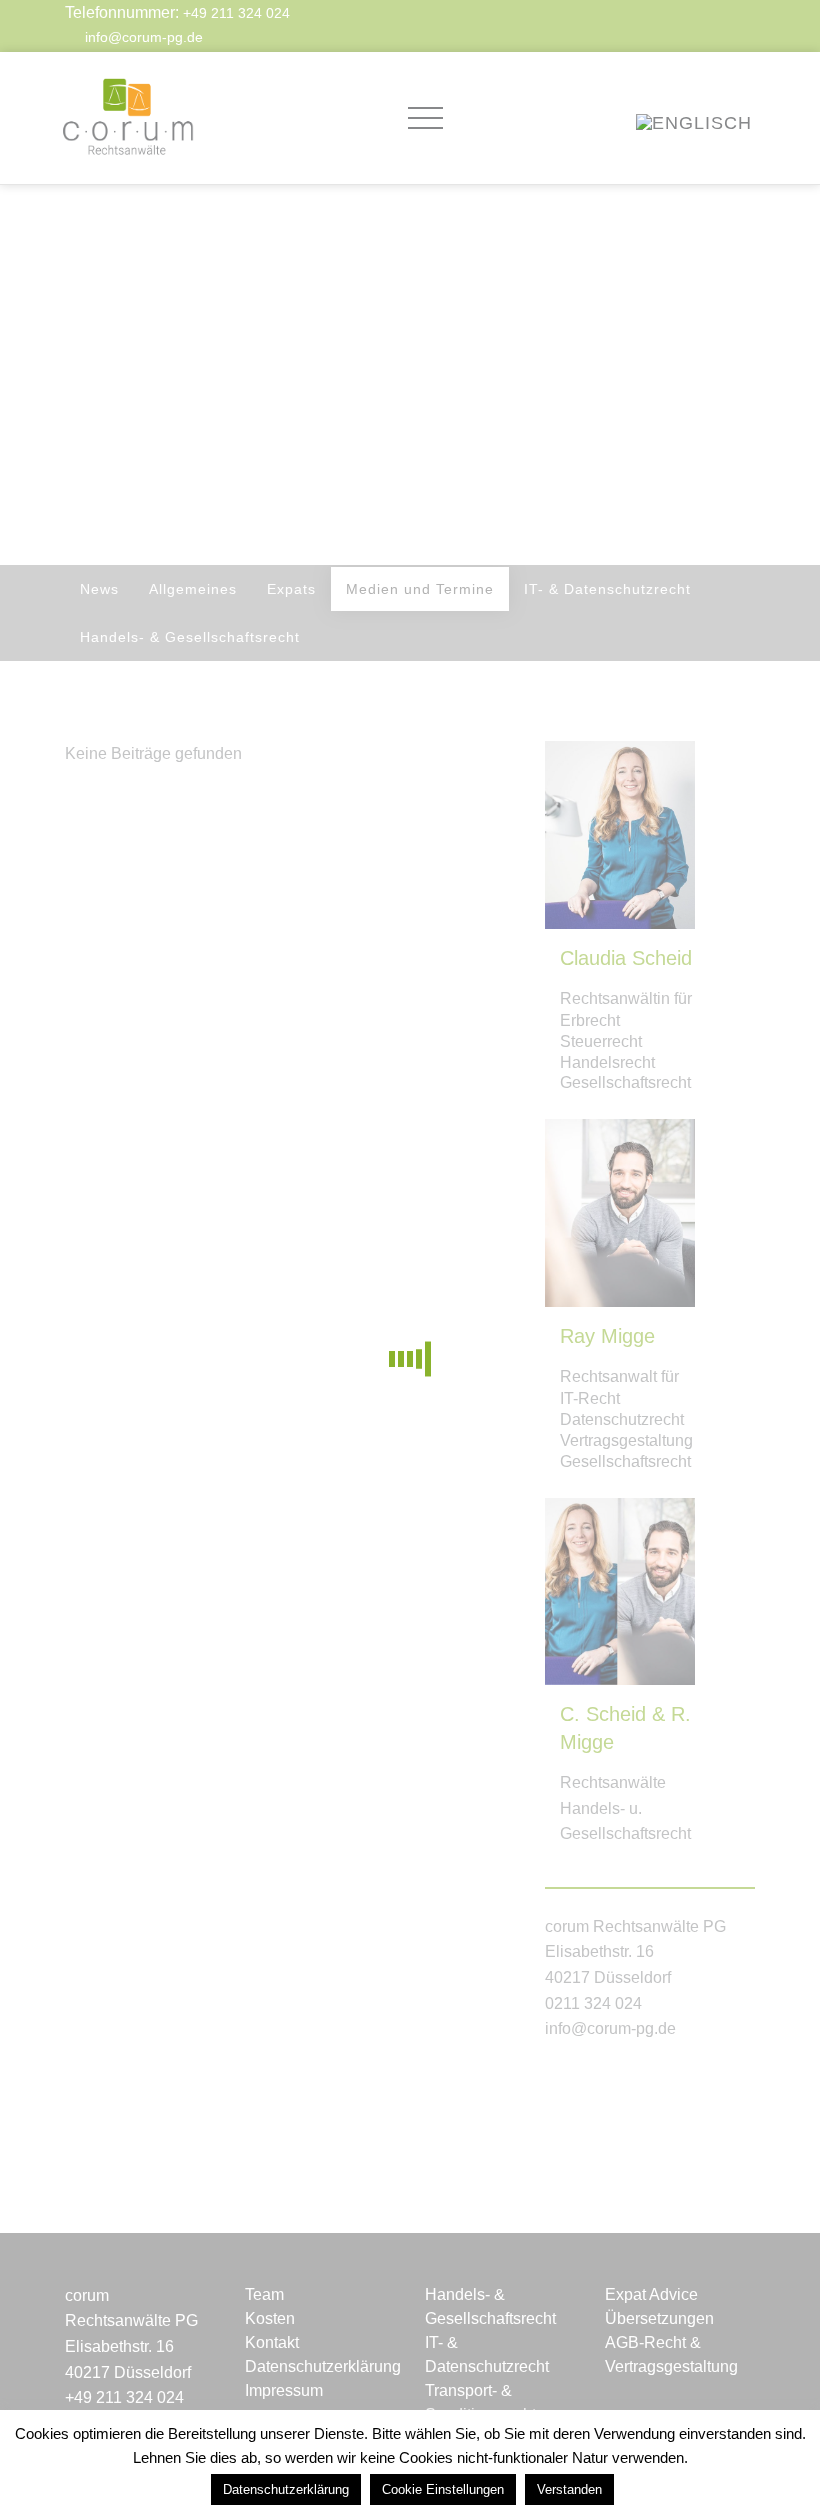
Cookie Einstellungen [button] (443, 2489)
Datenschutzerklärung (286, 2489)
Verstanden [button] (569, 2489)
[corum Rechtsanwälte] (127, 118)
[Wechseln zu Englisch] (694, 121)
